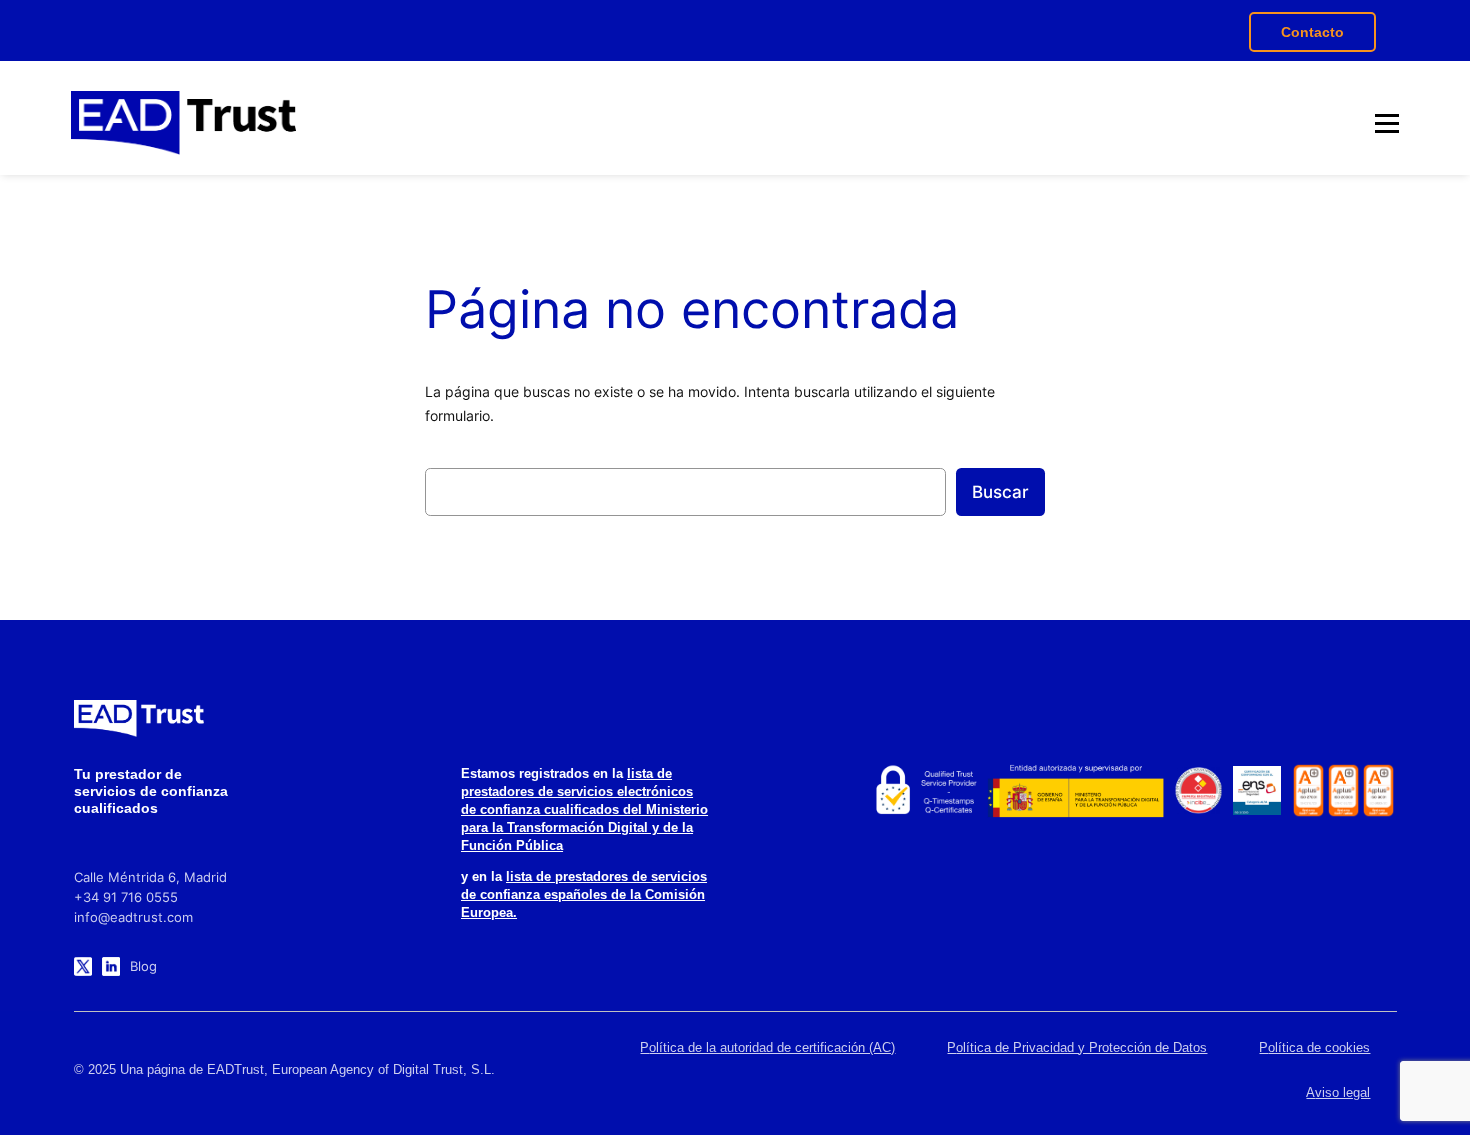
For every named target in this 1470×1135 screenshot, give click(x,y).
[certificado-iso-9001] (1378, 790)
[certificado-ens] (1257, 790)
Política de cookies (1314, 1047)
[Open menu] (1387, 123)
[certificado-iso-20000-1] (1343, 790)
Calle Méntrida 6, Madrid (150, 877)
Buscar (1000, 492)
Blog (143, 966)
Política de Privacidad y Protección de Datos (1077, 1047)
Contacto (1312, 32)
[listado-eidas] (924, 791)
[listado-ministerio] (1075, 791)
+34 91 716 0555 (126, 897)
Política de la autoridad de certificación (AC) (767, 1047)
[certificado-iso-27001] (1308, 790)
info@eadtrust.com (133, 917)
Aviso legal (1338, 1092)
